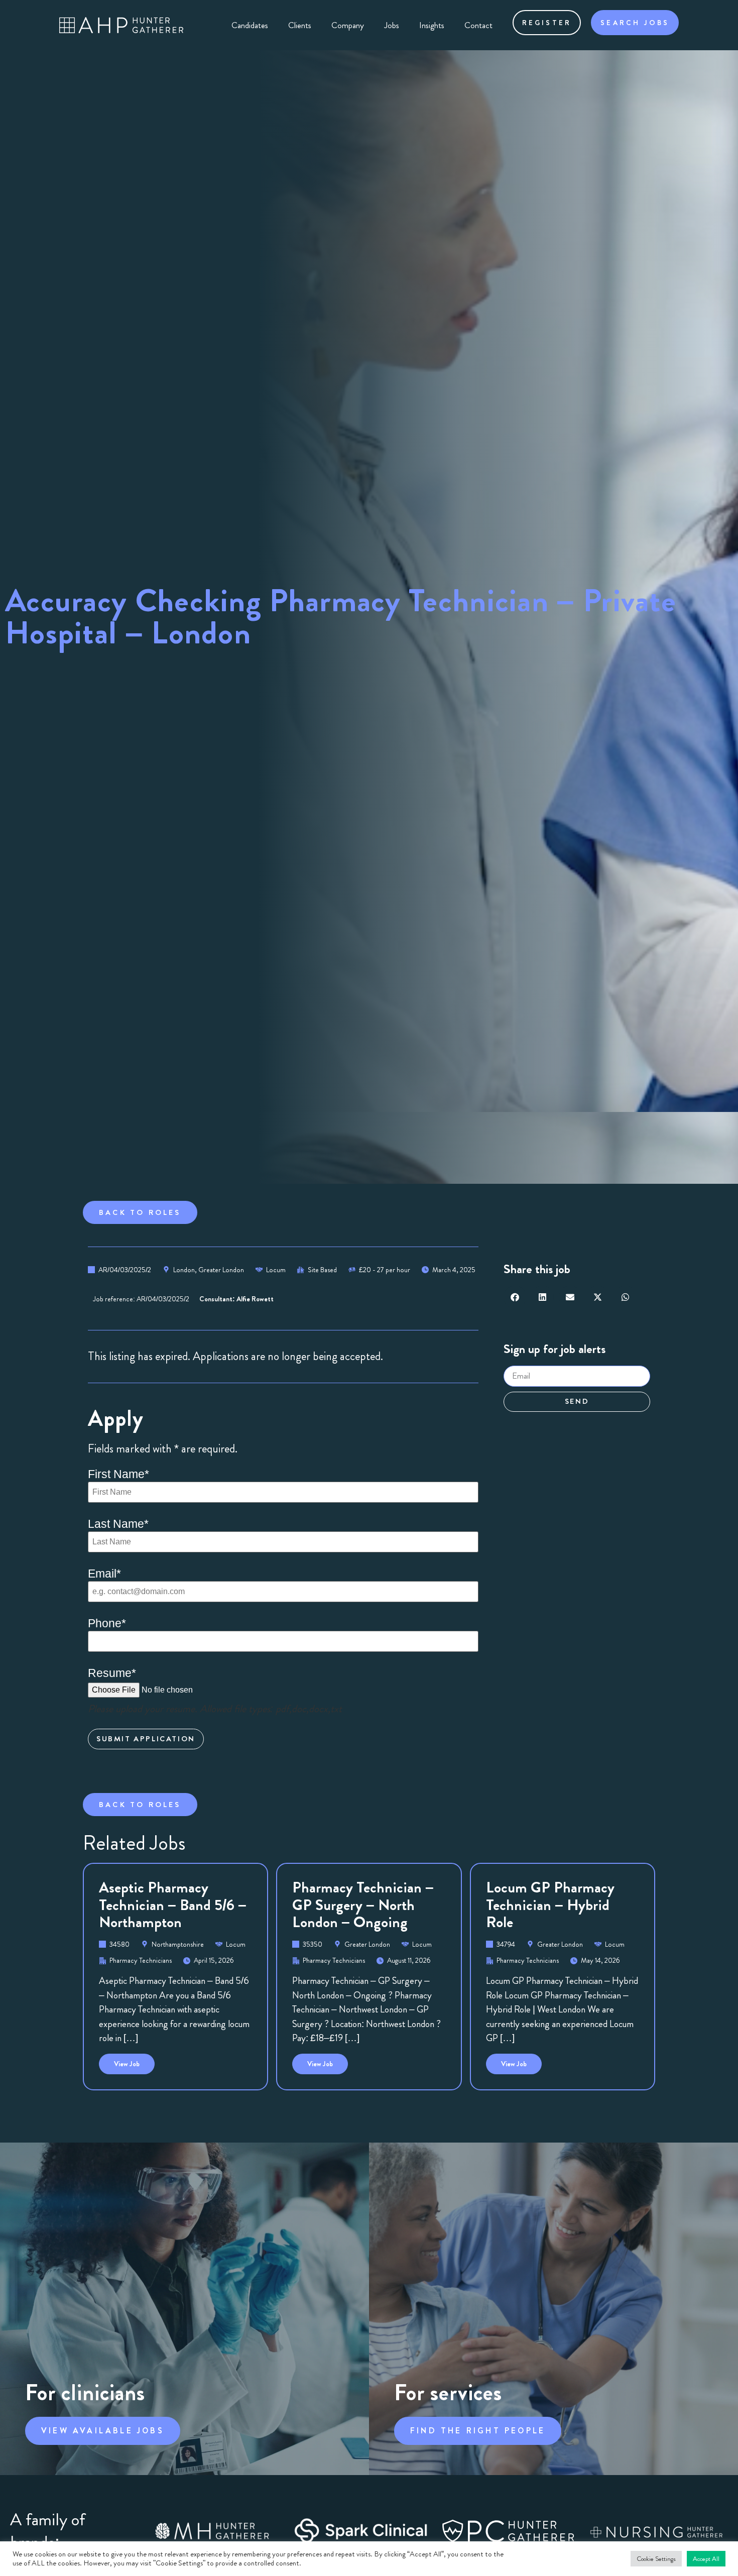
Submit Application (146, 1739)
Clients (300, 25)
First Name (118, 1474)
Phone (107, 1623)
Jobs (392, 25)
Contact (478, 25)
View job (134, 2061)
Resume (112, 1673)
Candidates (250, 25)
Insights (432, 25)
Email (104, 1574)
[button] (515, 1297)
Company (348, 25)
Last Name (118, 1524)
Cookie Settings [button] (656, 2559)
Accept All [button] (706, 2559)
